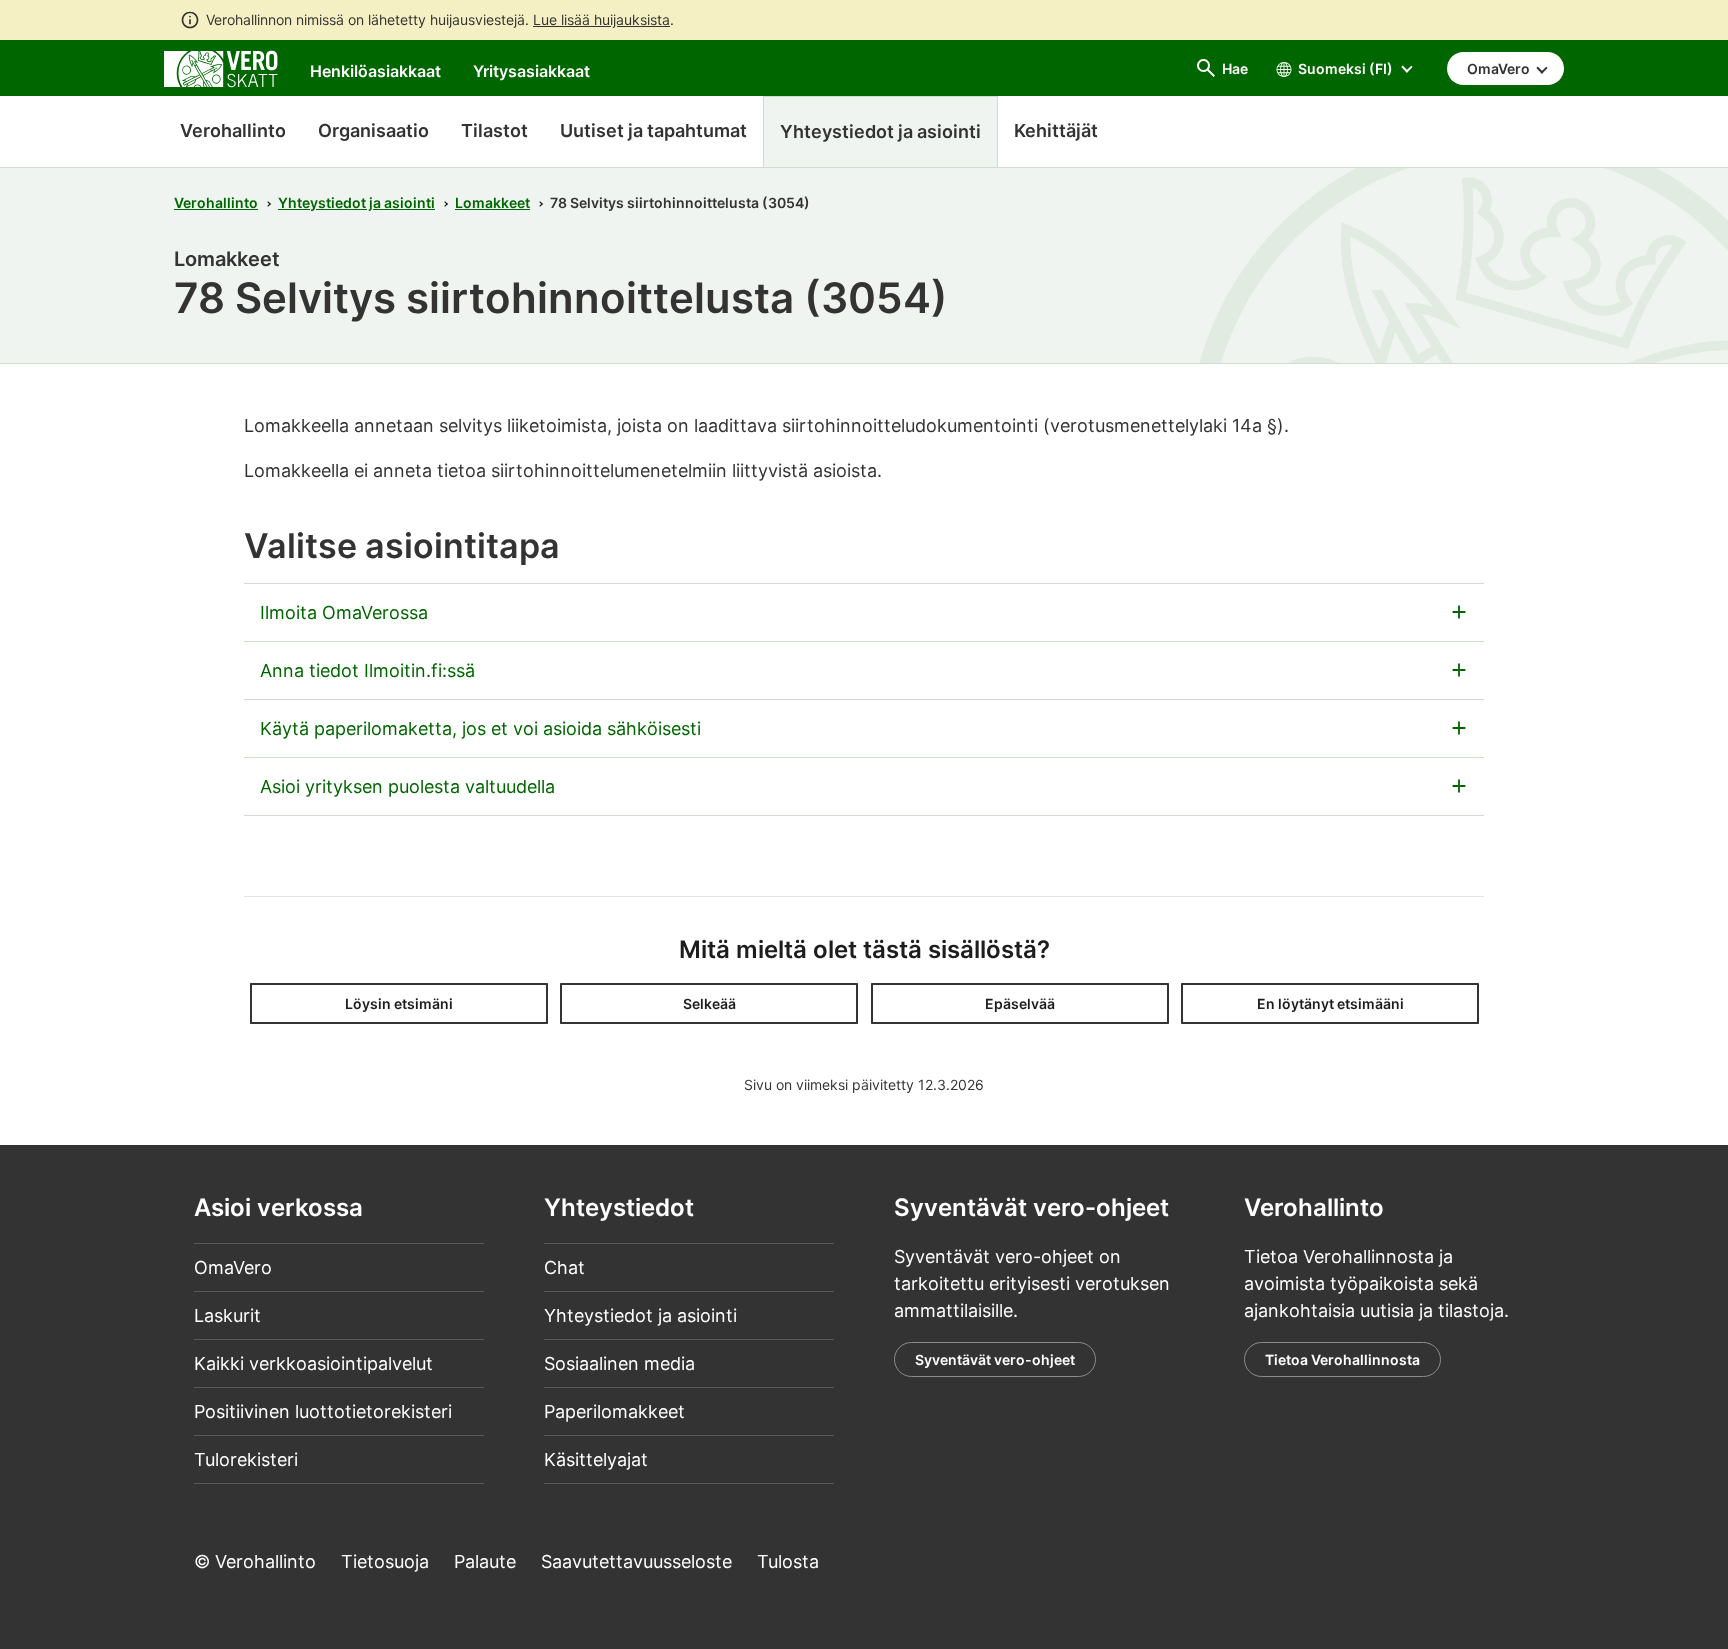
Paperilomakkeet (614, 1411)
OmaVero (233, 1267)
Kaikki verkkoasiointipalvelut (313, 1363)
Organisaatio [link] (373, 130)
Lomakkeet (492, 202)
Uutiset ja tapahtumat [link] (653, 130)
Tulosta (788, 1561)
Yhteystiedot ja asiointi (356, 202)
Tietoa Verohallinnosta (1342, 1359)
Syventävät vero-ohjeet (995, 1359)
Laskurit (227, 1315)
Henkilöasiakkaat (375, 71)
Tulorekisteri (246, 1459)
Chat (564, 1267)
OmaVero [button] (1500, 68)
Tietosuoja (385, 1561)
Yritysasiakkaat (531, 71)
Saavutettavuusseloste (636, 1561)
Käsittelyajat (596, 1459)
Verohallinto (233, 130)
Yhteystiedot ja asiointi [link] (880, 131)
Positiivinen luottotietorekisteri (323, 1411)
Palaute (485, 1561)
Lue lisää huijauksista (601, 19)
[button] (399, 1003)
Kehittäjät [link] (1056, 130)
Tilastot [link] (494, 130)
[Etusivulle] (221, 67)
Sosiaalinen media (619, 1363)
